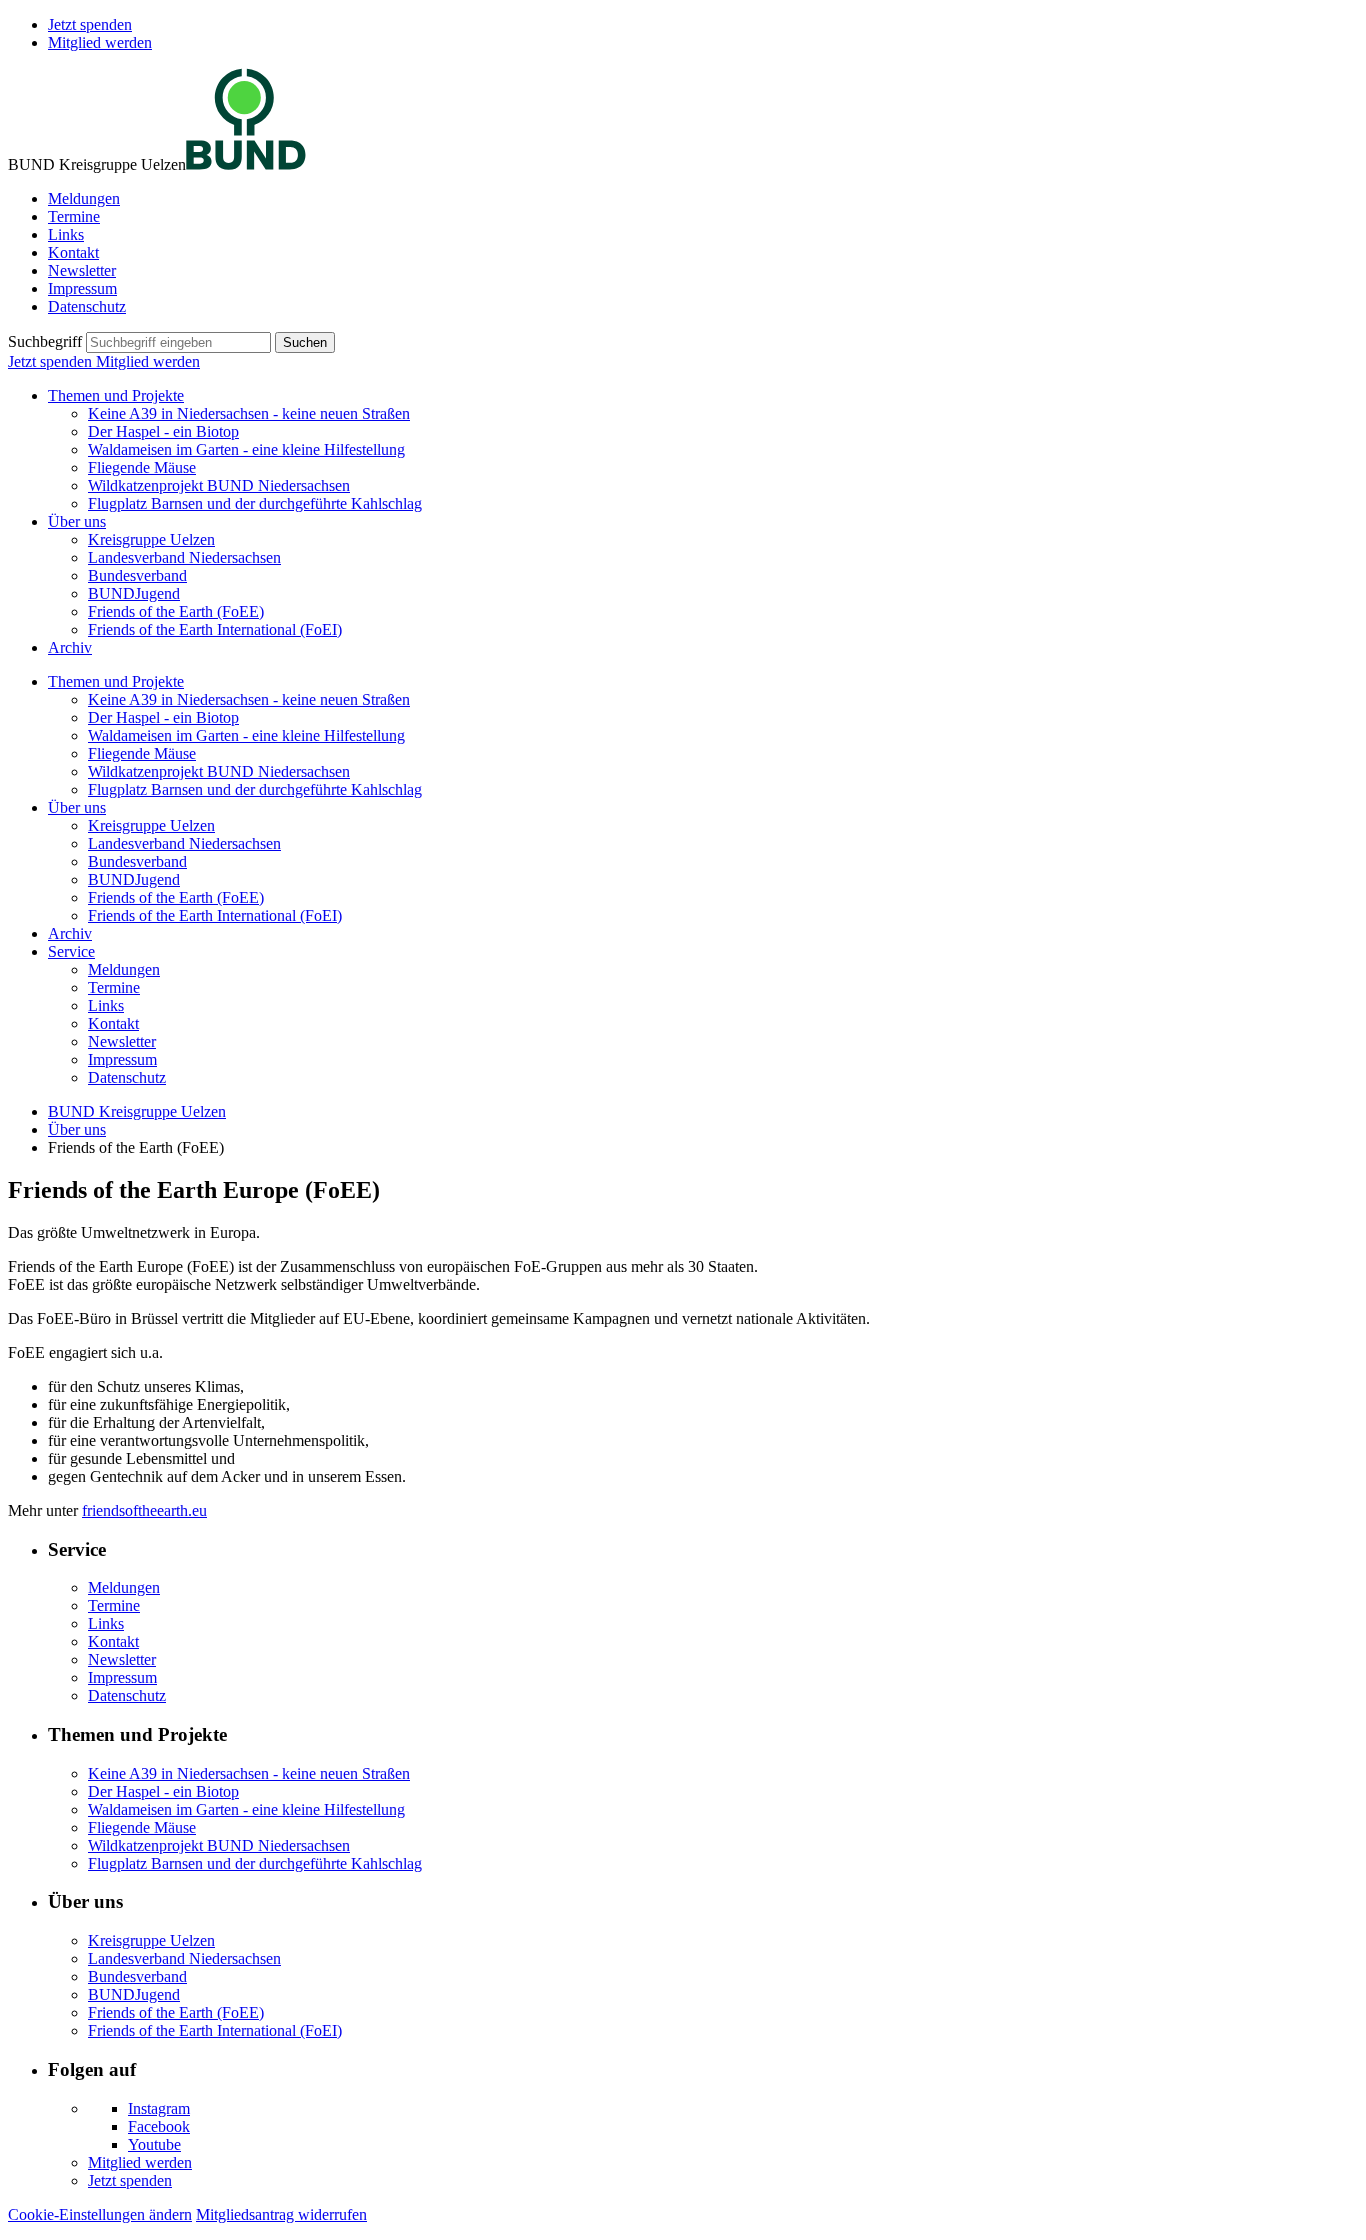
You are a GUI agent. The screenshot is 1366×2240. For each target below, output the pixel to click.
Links (66, 234)
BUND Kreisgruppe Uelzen (137, 1111)
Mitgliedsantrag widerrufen (281, 2214)
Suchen (305, 342)
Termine (74, 216)
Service (71, 951)
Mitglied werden (100, 42)
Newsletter (82, 270)
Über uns (77, 521)
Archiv (70, 647)
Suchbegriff (45, 341)
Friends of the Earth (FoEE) (176, 611)
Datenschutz (87, 306)
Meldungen (84, 198)
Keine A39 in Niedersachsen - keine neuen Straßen (249, 413)
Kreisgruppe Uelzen (151, 539)
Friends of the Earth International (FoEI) (215, 629)
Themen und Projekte (116, 395)
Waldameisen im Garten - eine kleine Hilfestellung (246, 449)
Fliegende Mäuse (142, 467)
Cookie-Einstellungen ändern (100, 2214)
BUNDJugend (134, 593)
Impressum (82, 288)
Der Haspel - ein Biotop (163, 431)
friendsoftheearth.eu (144, 1510)
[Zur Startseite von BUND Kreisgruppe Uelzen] (246, 164)
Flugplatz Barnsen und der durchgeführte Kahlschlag (255, 503)
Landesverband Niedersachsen (184, 557)
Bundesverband (137, 575)
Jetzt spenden (90, 24)
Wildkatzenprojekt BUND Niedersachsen (219, 485)
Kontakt (73, 252)
